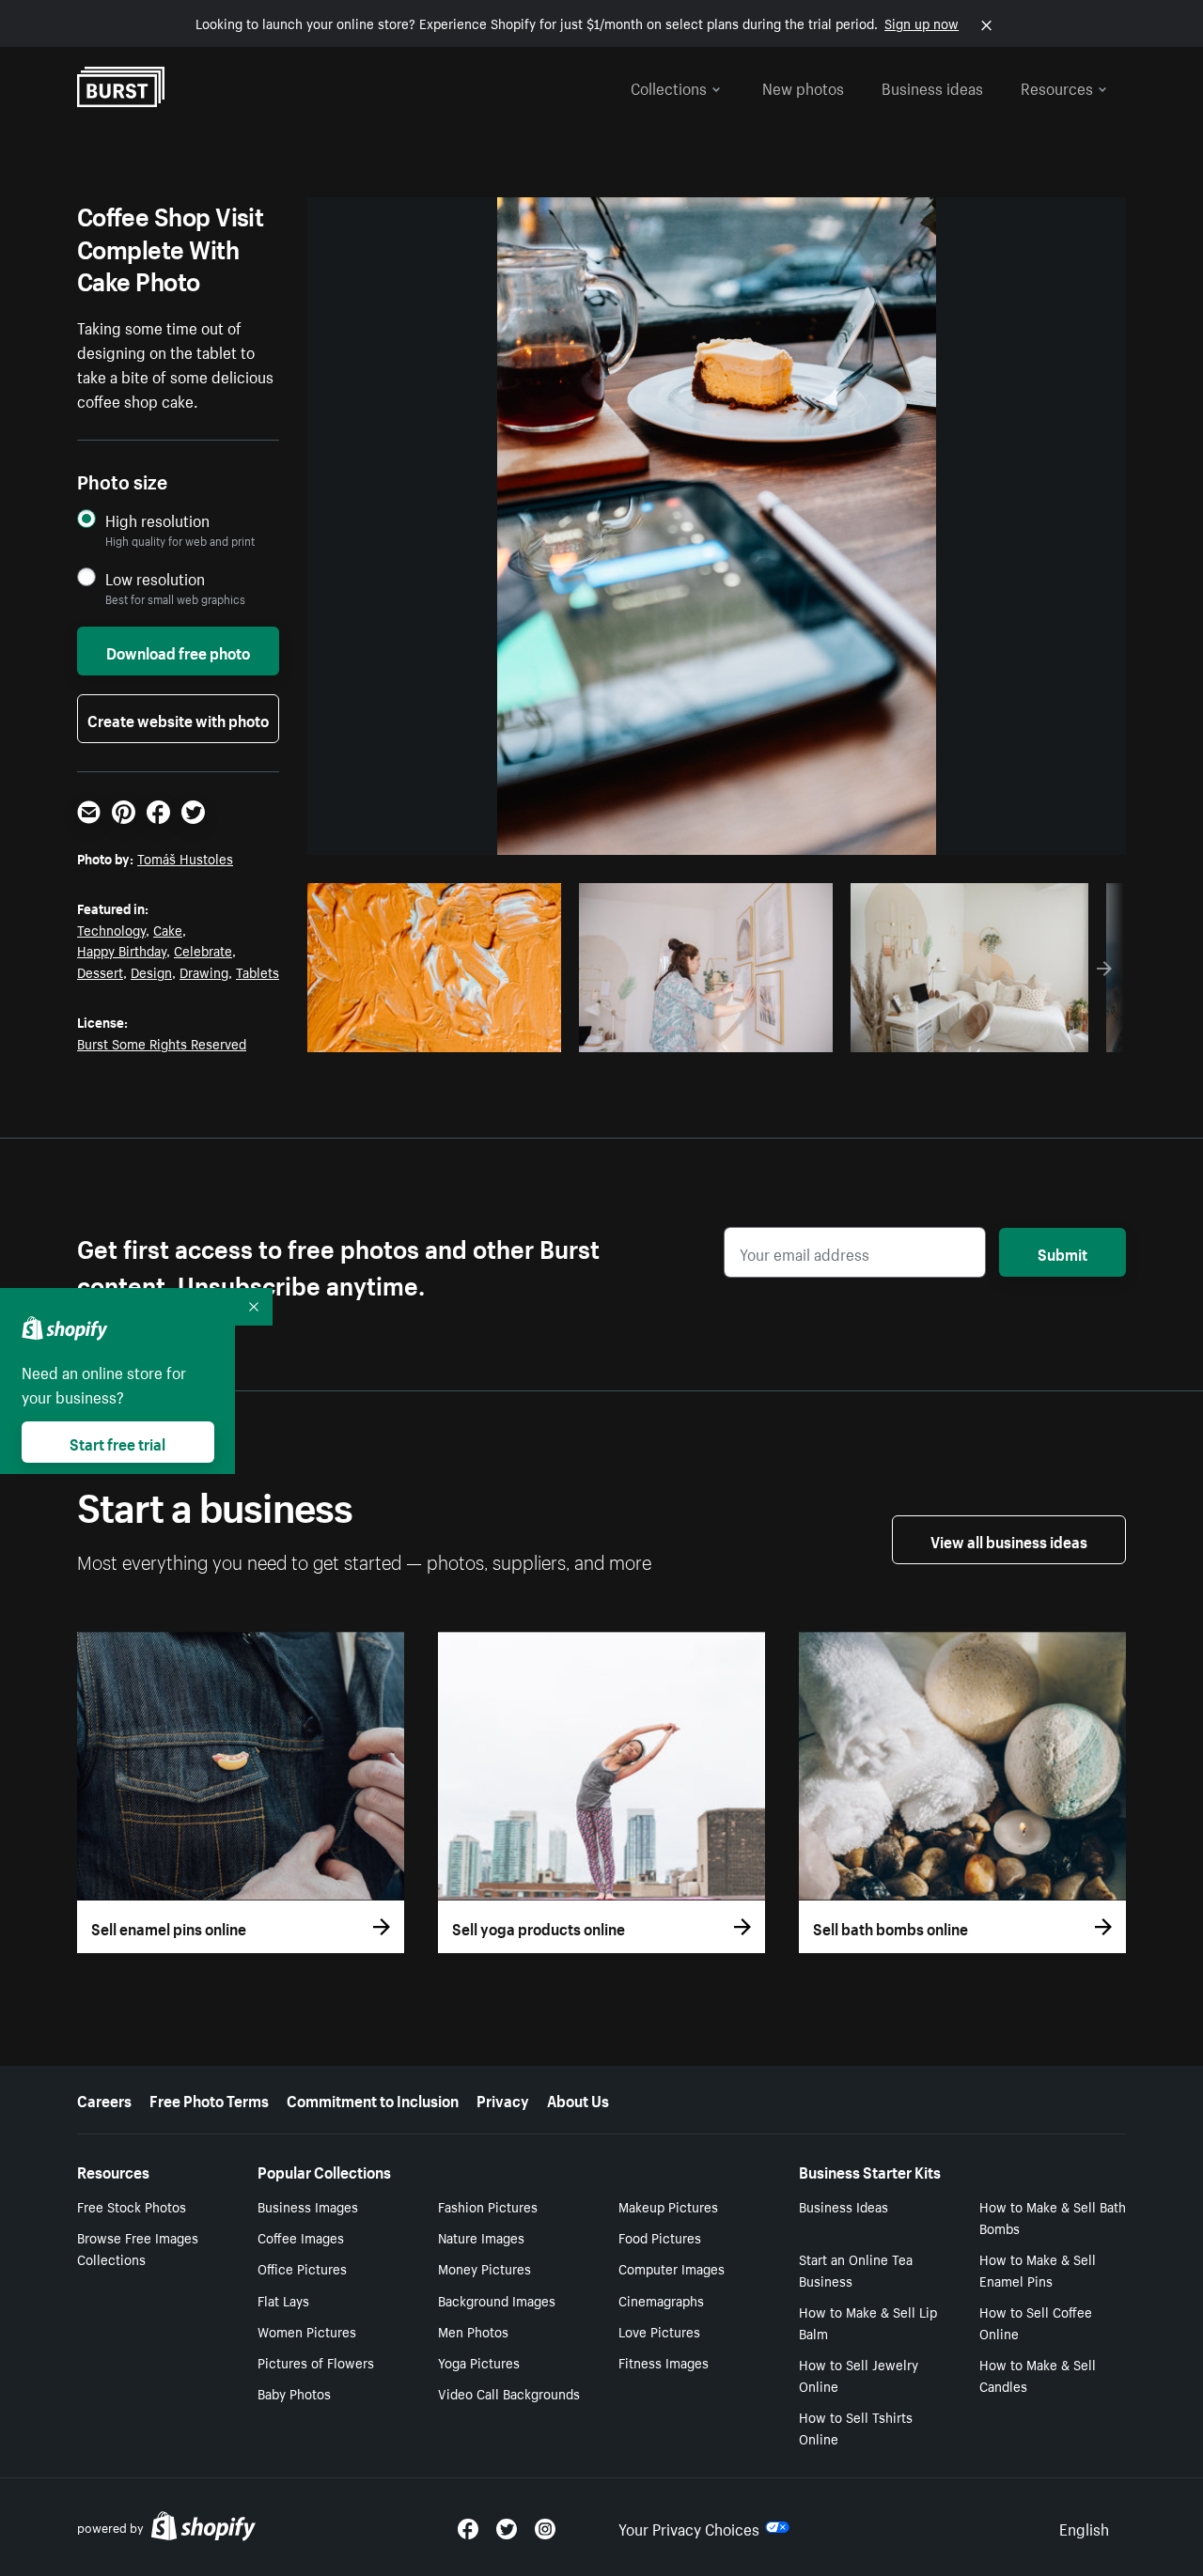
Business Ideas (844, 2206)
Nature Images (481, 2237)
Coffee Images (301, 2237)
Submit (1062, 1252)
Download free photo (178, 651)
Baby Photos (294, 2393)
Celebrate (203, 950)
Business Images (308, 2206)
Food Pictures (660, 2237)
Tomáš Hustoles (185, 858)
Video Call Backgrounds (509, 2393)
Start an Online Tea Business (856, 2269)
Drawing (204, 971)
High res (432, 1032)
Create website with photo (178, 719)
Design (151, 971)
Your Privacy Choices (689, 2527)
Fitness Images (664, 2362)
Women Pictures (307, 2331)
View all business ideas (1009, 1540)
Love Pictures (659, 2331)
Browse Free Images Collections (138, 2248)
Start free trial (117, 1442)
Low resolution (155, 578)
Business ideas (932, 86)
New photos (803, 86)
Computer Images (672, 2268)
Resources (1057, 86)
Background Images (497, 2300)
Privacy (503, 2099)
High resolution (157, 520)
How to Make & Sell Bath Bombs (1053, 2217)
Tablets (258, 971)
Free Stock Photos (132, 2206)
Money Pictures (484, 2268)
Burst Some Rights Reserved (162, 1043)
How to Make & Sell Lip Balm (868, 2322)
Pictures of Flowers (316, 2362)
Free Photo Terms (209, 2099)
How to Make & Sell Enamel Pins (1038, 2269)
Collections (669, 86)
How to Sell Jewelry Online (859, 2374)
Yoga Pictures (479, 2362)
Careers (104, 2099)
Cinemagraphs (661, 2300)
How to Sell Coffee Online (1036, 2322)
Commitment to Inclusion (373, 2099)
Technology (111, 929)
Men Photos (473, 2331)
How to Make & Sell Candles (1038, 2374)
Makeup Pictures (668, 2206)
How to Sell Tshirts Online (856, 2427)
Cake (168, 929)
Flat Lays (283, 2300)
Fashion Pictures (488, 2206)
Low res (505, 1032)
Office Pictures (302, 2268)
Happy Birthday (122, 950)
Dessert (100, 971)
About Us (578, 2099)
